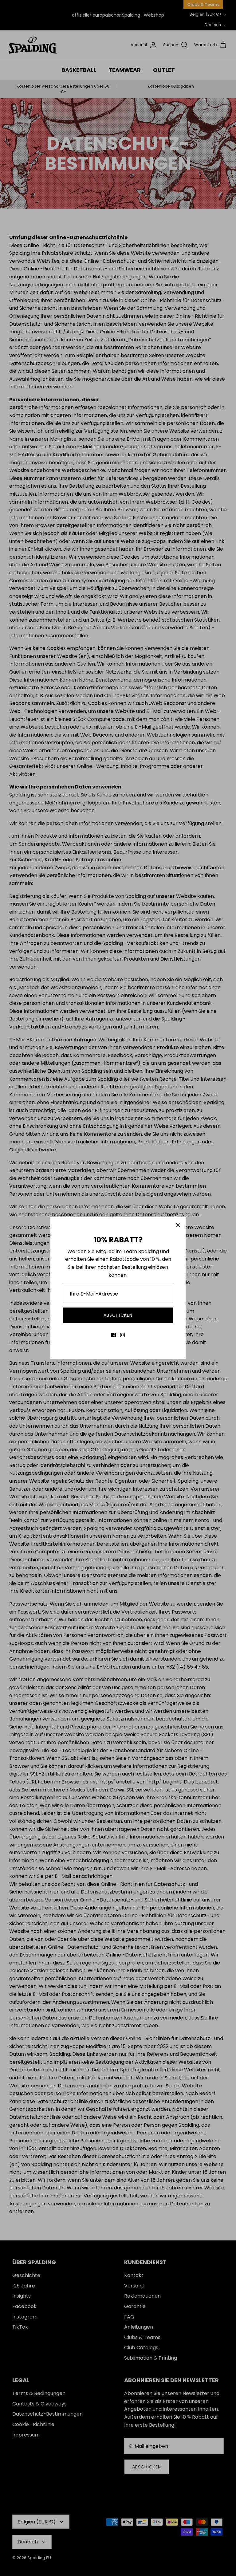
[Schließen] (178, 1225)
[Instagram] (122, 1335)
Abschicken (118, 1315)
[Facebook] (114, 1335)
